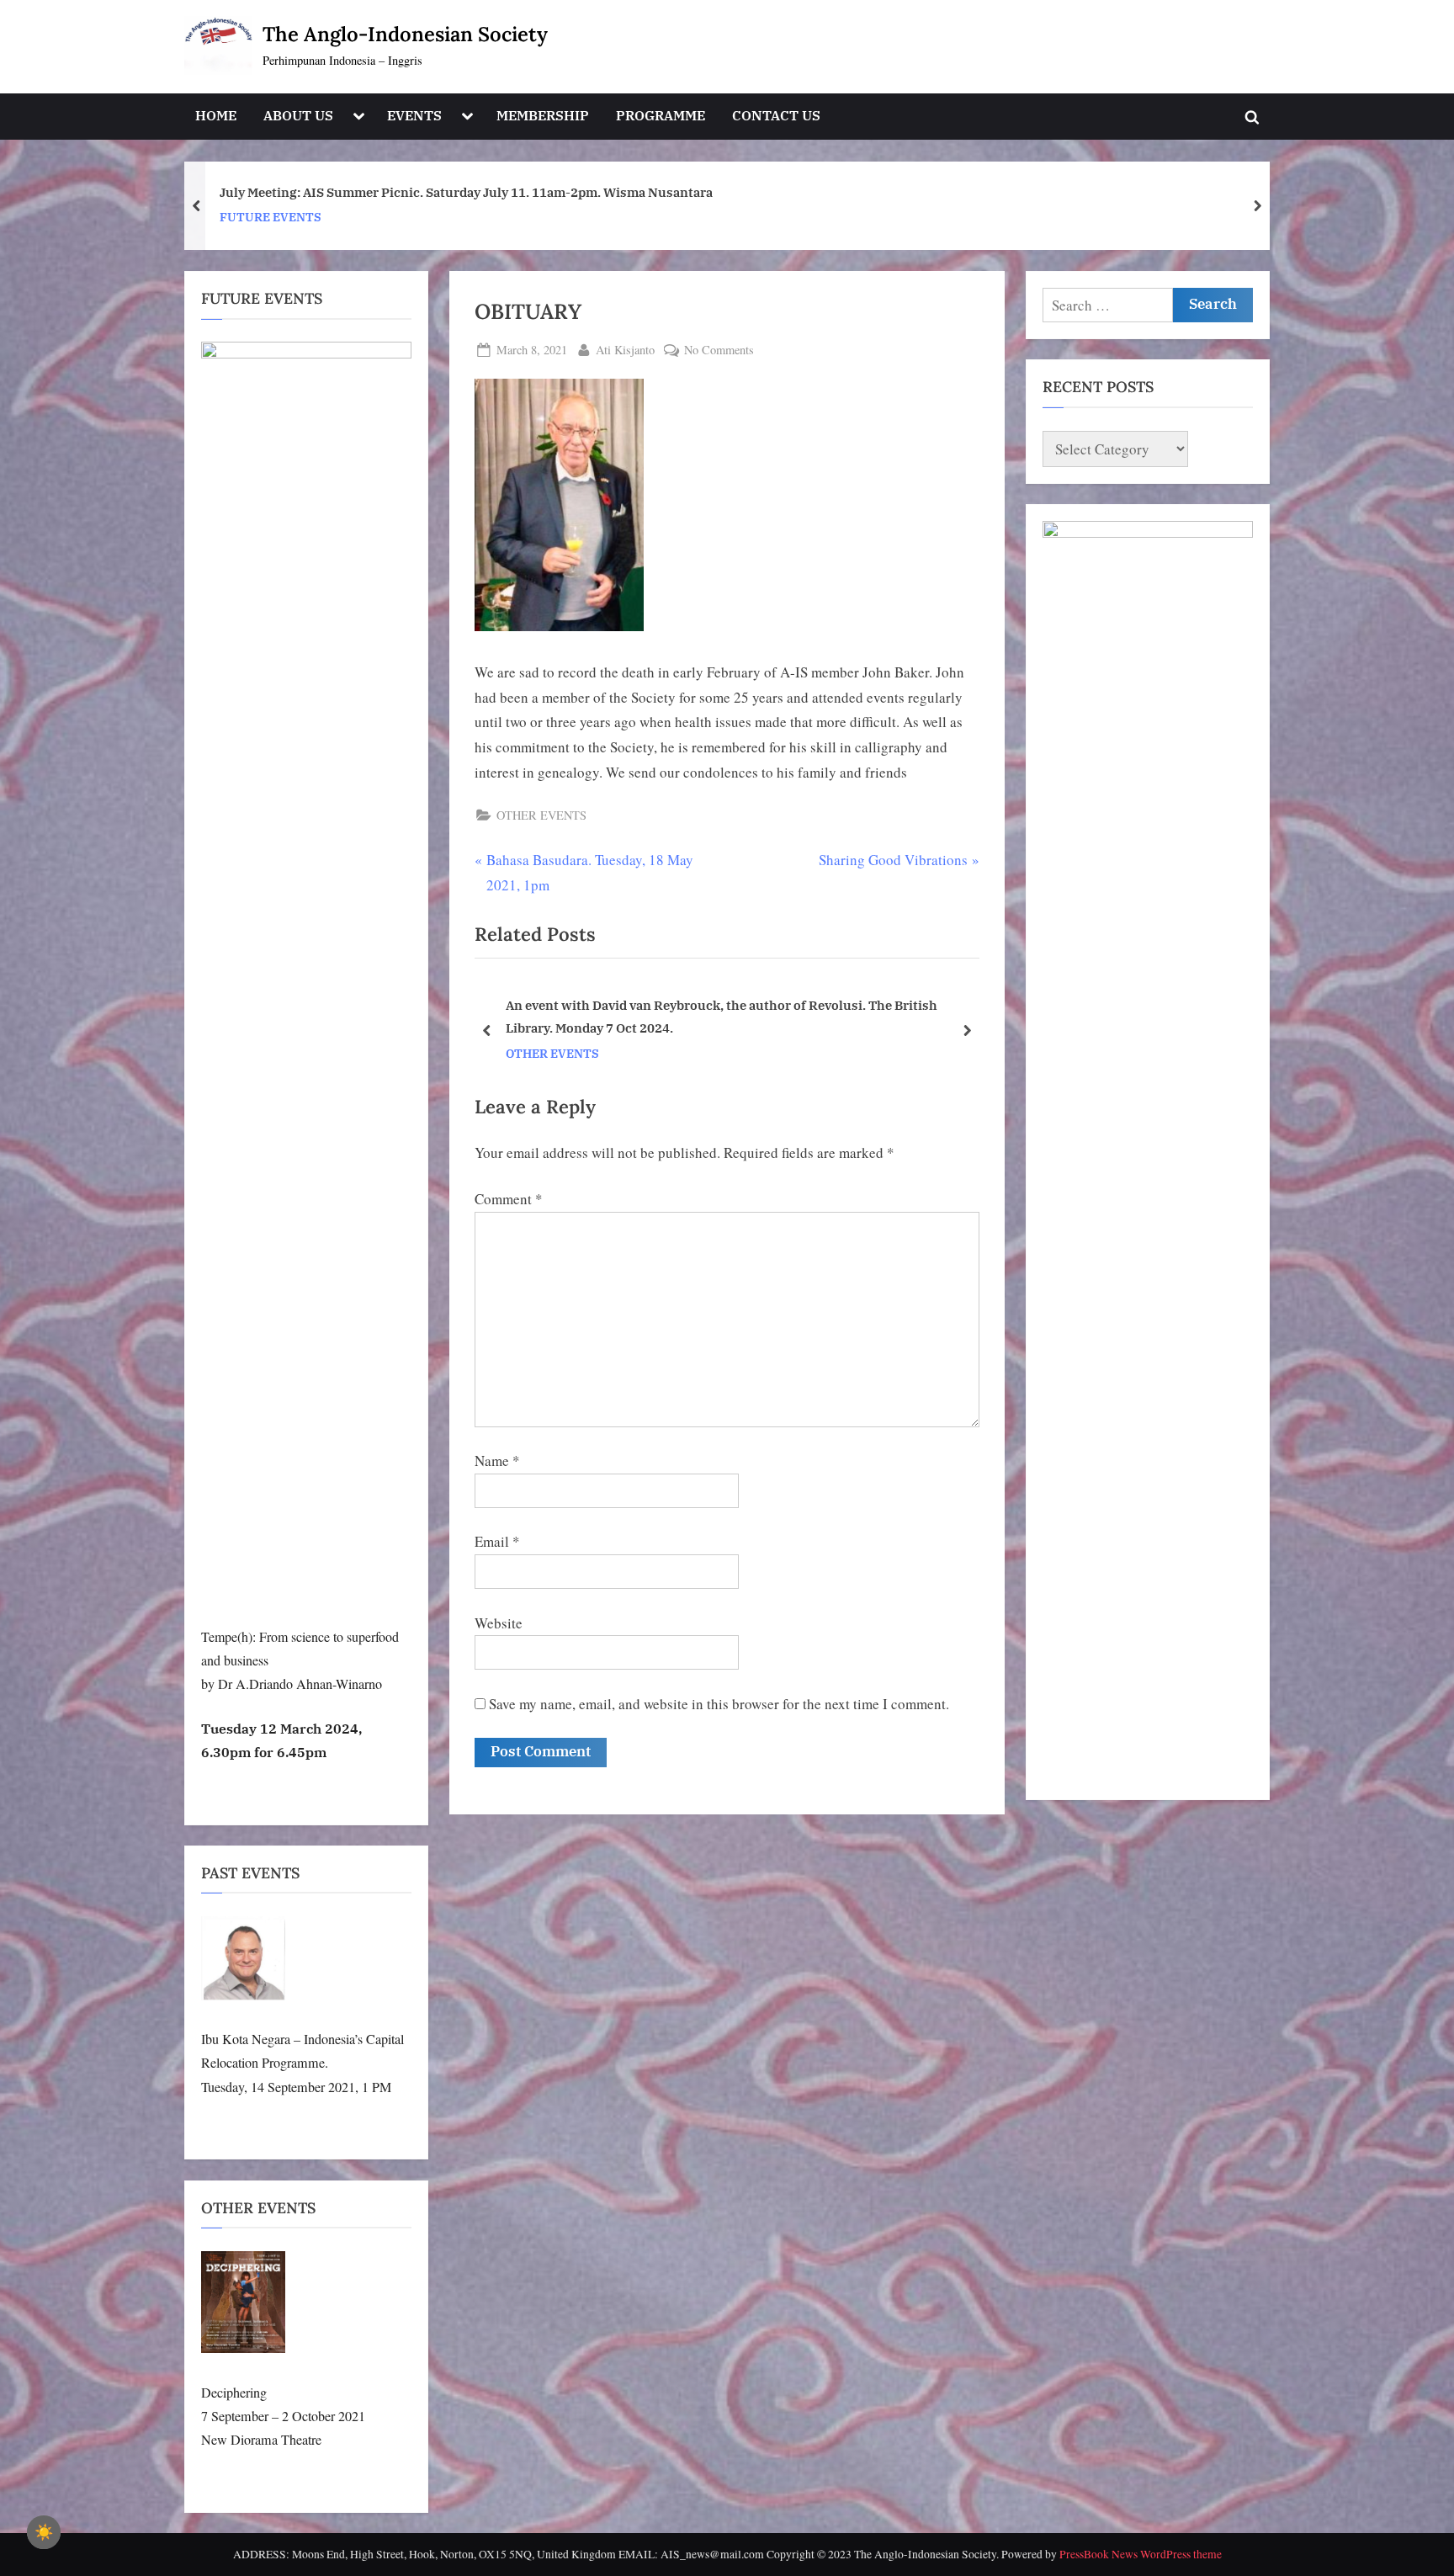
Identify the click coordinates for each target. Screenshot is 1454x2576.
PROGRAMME (661, 115)
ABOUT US (298, 115)
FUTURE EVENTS (271, 217)
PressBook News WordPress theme (1141, 2554)
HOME (216, 115)
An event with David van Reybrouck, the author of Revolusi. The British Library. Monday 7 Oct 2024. (722, 1017)
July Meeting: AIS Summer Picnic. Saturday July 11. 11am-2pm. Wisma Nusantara (466, 192)
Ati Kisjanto (625, 349)
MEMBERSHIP (543, 115)
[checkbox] (44, 2532)
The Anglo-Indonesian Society (405, 34)
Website (499, 1623)
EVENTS (414, 115)
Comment (509, 1199)
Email (497, 1541)
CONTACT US (776, 115)
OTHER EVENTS (541, 815)
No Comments (719, 351)
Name (497, 1461)
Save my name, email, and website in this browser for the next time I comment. (719, 1704)
